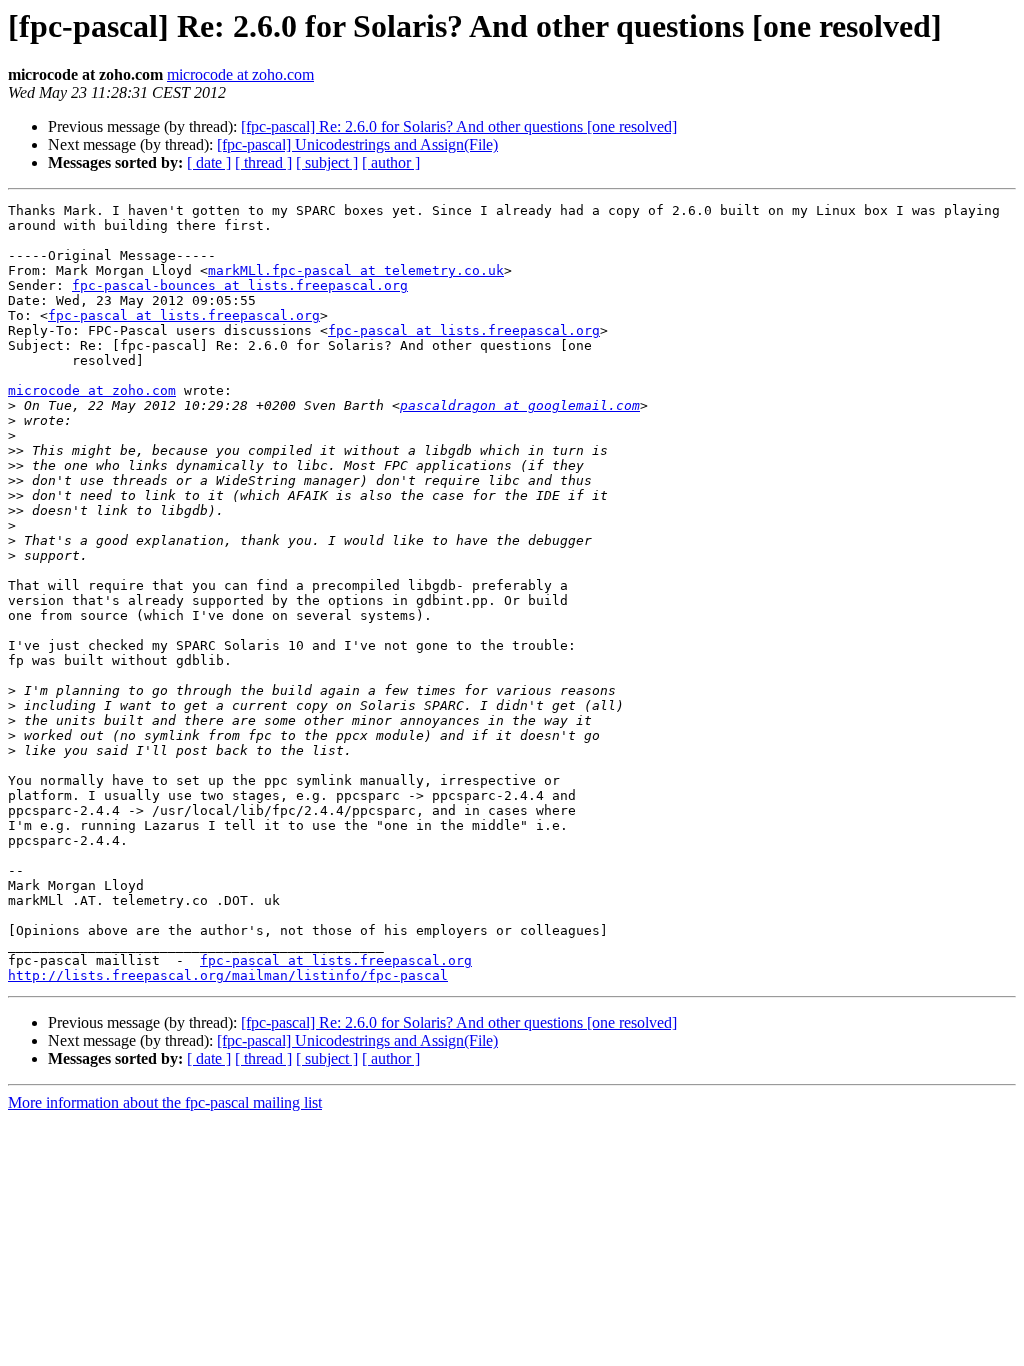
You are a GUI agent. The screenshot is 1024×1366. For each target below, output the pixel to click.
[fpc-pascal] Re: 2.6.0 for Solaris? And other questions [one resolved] (459, 126)
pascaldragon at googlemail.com (520, 405)
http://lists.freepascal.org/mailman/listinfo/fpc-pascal (228, 975)
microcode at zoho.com (240, 74)
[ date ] (209, 162)
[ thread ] (263, 162)
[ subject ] (327, 162)
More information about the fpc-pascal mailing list (165, 1102)
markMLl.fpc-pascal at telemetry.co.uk (356, 270)
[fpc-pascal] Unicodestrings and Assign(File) (357, 144)
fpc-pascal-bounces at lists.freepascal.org (240, 285)
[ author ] (391, 162)
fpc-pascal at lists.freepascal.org (184, 315)
